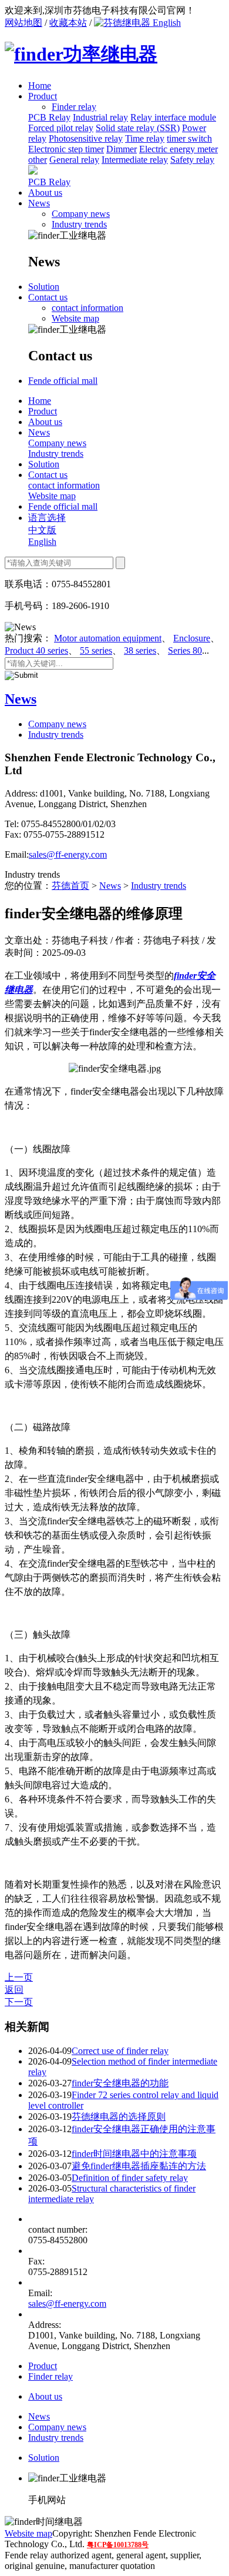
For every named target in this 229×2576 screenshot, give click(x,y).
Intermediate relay (135, 160)
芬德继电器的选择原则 (119, 2117)
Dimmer (122, 149)
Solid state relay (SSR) (138, 128)
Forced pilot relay (61, 128)
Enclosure (192, 638)
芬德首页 (70, 886)
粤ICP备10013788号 (118, 2545)
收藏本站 (68, 23)
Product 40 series (36, 650)
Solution (44, 287)
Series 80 (185, 650)
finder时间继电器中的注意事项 (134, 2154)
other (38, 160)
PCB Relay (49, 117)
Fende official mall (63, 381)
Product (43, 96)
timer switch (189, 138)
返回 (14, 1990)
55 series (96, 650)
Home (40, 86)
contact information (87, 308)
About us (45, 193)
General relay (74, 160)
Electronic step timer (66, 149)
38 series (140, 650)
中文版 (42, 530)
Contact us (48, 297)
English (166, 23)
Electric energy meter (179, 149)
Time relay (145, 138)
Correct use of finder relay (120, 2051)
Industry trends (79, 224)
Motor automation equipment (108, 638)
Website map (75, 318)
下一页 (19, 2002)
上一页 (19, 1977)
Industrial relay (100, 117)
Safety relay (192, 160)
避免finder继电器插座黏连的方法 (139, 2166)
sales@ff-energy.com (68, 854)
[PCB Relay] (33, 171)
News (39, 203)
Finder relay (50, 2376)
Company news (81, 214)
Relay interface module (173, 117)
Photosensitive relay (86, 138)
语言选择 (47, 518)
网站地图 (23, 23)
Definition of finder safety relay (130, 2178)
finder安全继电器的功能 (120, 2083)
